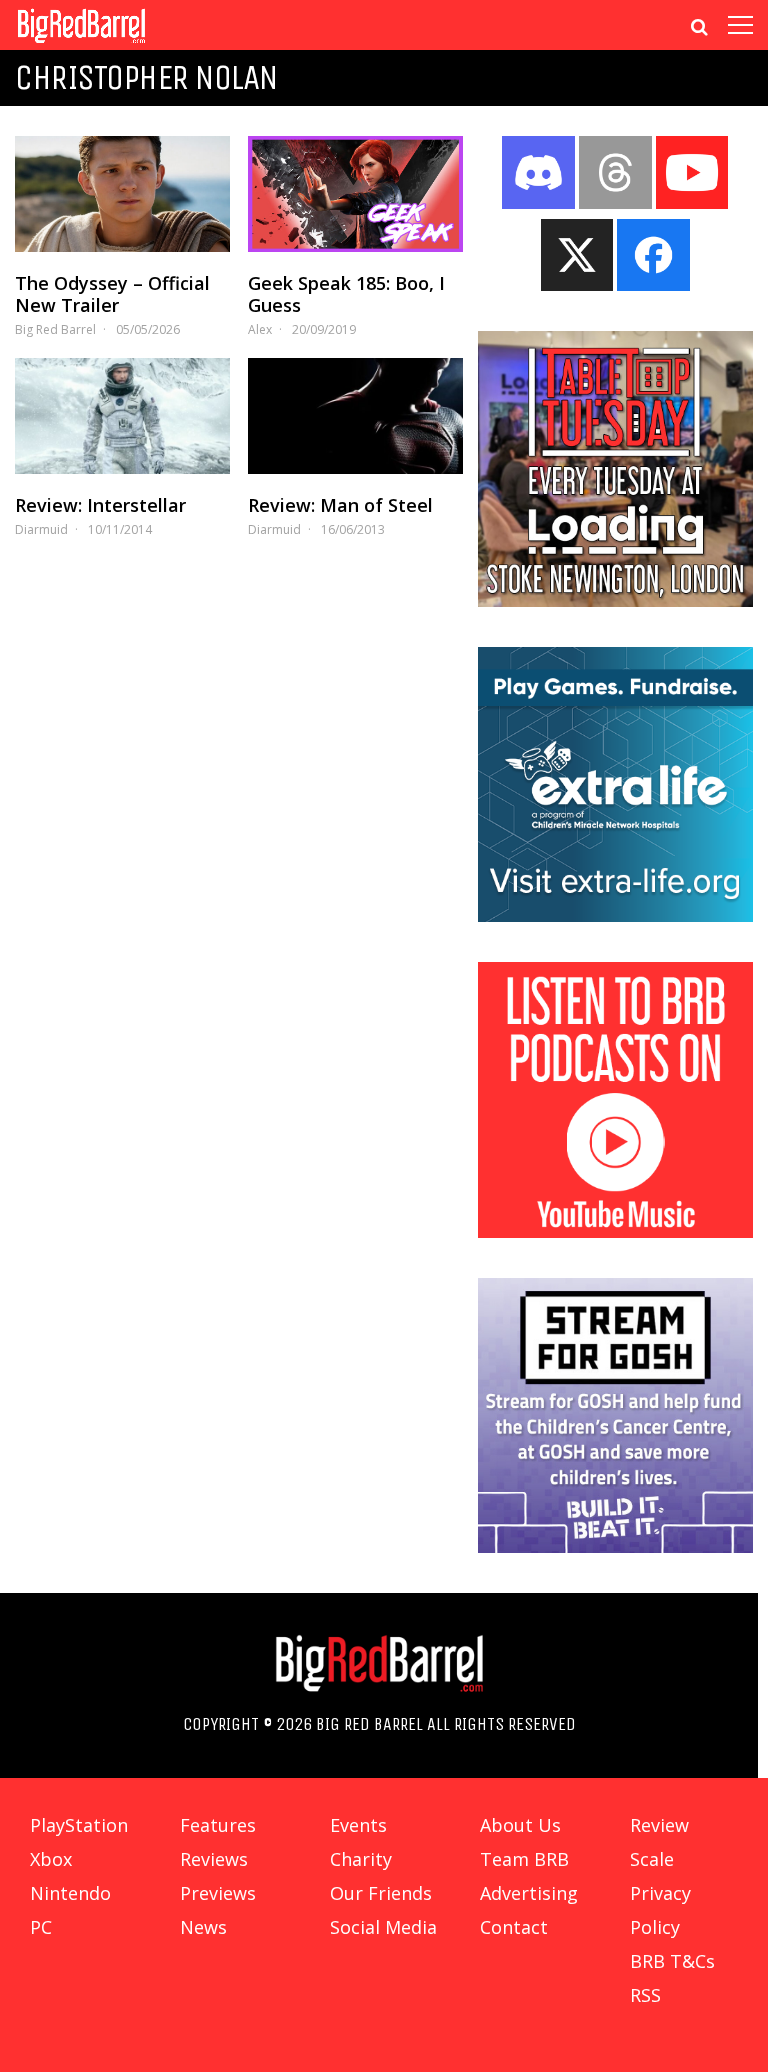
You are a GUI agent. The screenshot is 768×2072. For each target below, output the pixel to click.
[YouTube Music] (616, 1232)
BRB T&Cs (672, 1961)
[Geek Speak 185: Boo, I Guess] (355, 194)
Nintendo (70, 1893)
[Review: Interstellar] (122, 416)
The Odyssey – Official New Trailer (112, 294)
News (203, 1927)
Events (358, 1825)
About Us (520, 1825)
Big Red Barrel (55, 329)
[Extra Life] (616, 916)
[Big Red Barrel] (81, 44)
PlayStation (79, 1825)
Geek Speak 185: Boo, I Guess (346, 294)
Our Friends (381, 1893)
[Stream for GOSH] (616, 1547)
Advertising (529, 1893)
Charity (361, 1859)
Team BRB (524, 1859)
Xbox (51, 1859)
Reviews (214, 1859)
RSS (645, 1995)
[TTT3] (616, 601)
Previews (218, 1893)
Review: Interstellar (100, 505)
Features (218, 1825)
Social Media (383, 1927)
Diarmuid (41, 529)
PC (41, 1927)
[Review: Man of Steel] (355, 416)
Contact (514, 1927)
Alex (260, 329)
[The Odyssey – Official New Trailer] (122, 194)
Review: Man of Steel (340, 505)
